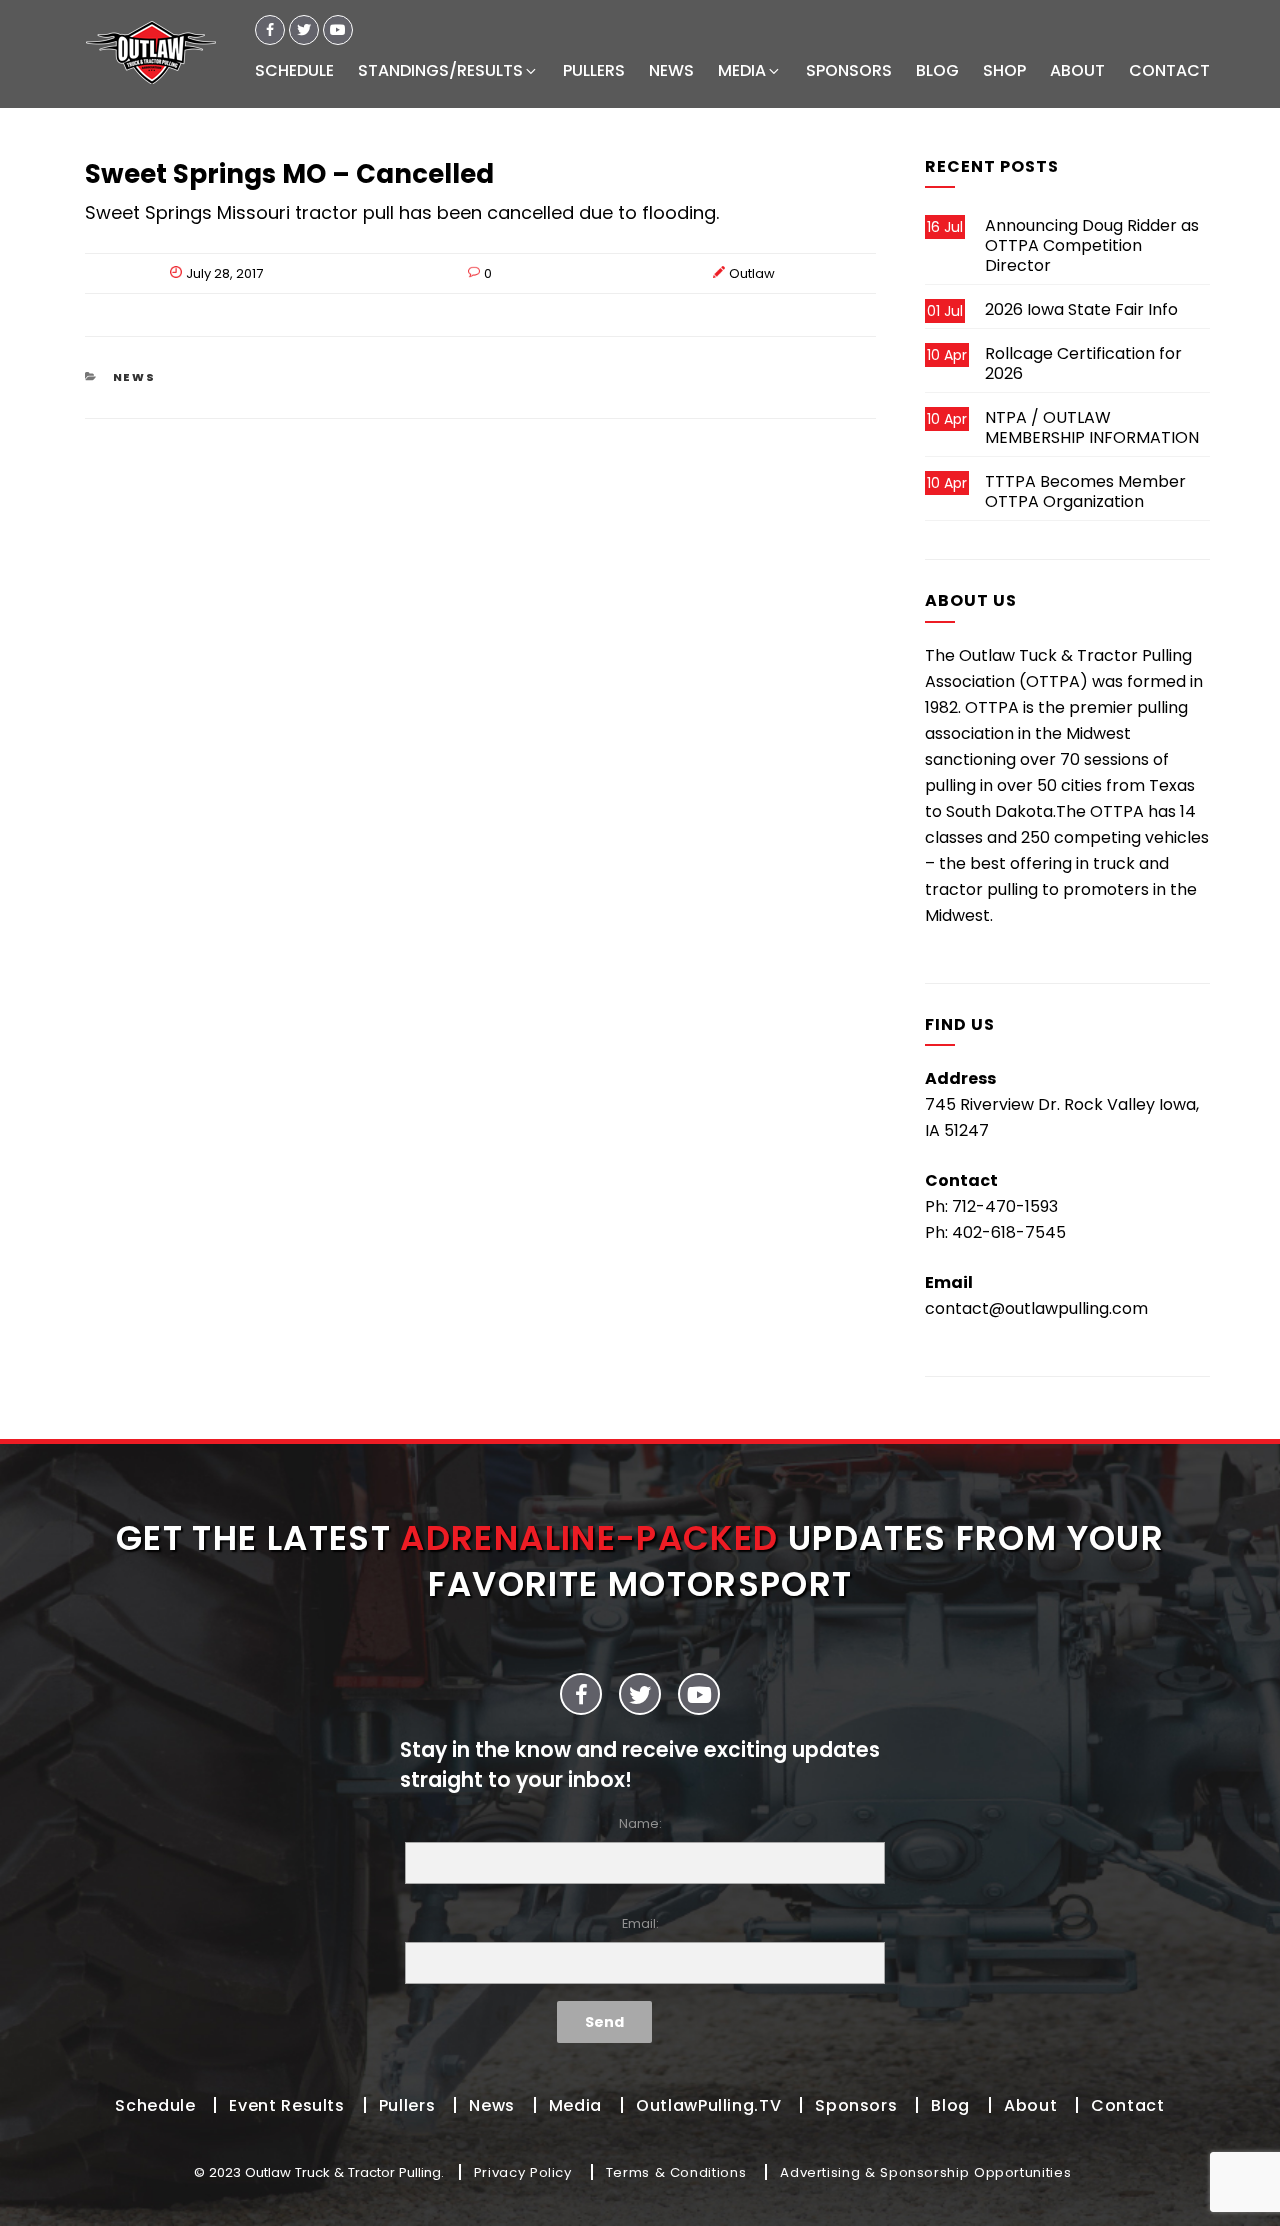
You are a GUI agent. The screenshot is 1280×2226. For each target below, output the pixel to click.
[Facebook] (270, 30)
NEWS (671, 70)
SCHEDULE (294, 70)
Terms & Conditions (676, 2172)
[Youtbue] (338, 30)
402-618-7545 (1009, 1232)
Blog (950, 2105)
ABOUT (1077, 70)
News (135, 377)
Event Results (286, 2105)
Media (575, 2105)
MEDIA (742, 70)
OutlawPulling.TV (708, 2105)
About (1030, 2105)
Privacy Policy (523, 2172)
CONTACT (1169, 70)
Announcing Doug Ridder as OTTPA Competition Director (1092, 245)
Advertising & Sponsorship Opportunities (925, 2172)
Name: (640, 1823)
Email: (640, 1923)
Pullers (407, 2105)
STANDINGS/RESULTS (440, 70)
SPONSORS (849, 70)
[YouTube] (699, 1694)
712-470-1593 (1005, 1206)
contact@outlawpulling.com (1036, 1308)
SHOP (1004, 70)
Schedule (155, 2105)
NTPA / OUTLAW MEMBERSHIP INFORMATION (1092, 427)
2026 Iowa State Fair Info (1081, 309)
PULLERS (594, 70)
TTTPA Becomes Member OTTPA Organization (1085, 491)
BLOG (937, 70)
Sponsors (856, 2105)
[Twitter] (304, 30)
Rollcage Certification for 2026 (1083, 363)
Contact (1127, 2105)
